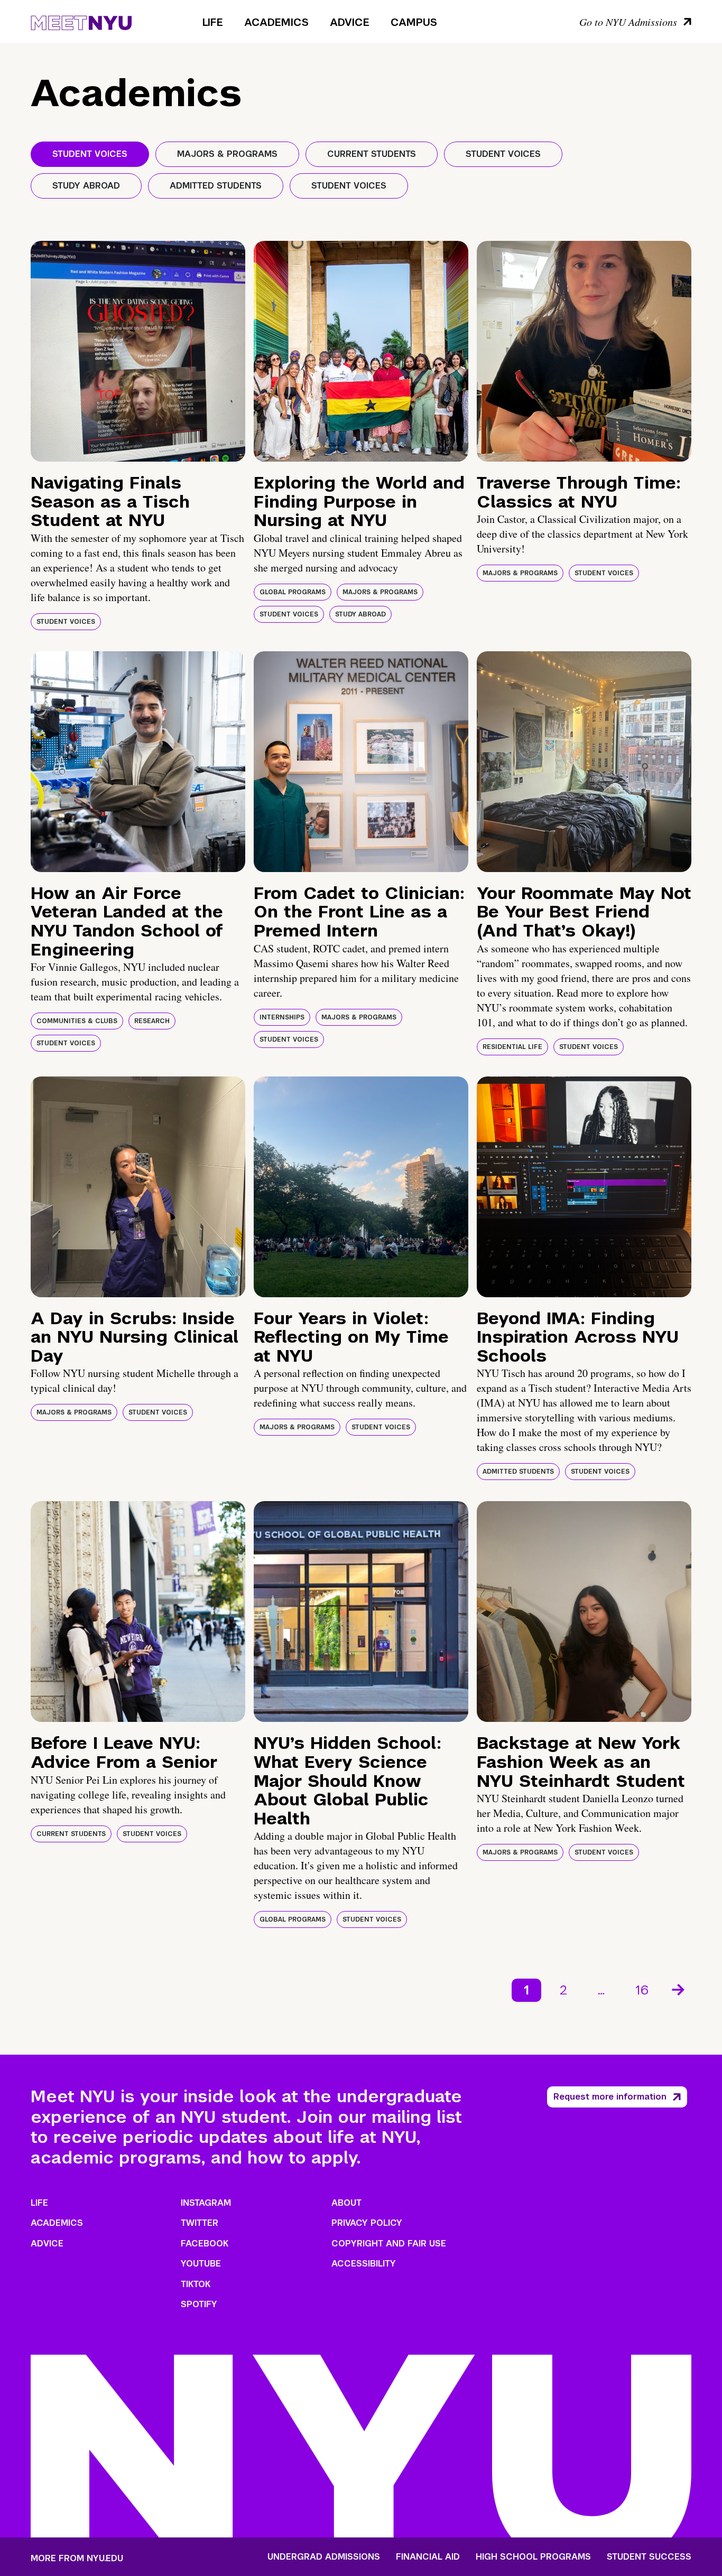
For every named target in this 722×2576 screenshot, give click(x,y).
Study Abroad (360, 614)
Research (152, 1021)
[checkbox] (90, 154)
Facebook (205, 2244)
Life (213, 22)
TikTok (196, 2284)
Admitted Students (518, 1472)
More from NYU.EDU (77, 2558)
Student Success (649, 2557)
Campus (414, 22)
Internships (282, 1017)
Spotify (199, 2304)
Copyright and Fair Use (389, 2244)
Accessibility (364, 2264)
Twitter (200, 2223)
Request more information (610, 2097)
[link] (679, 1990)
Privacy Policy (367, 2223)
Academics (276, 22)
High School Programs (533, 2557)
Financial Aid (428, 2557)
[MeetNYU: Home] (81, 21)
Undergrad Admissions (324, 2557)
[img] (138, 351)
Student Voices (66, 622)
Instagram (206, 2203)
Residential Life (512, 1047)
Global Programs (293, 592)
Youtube (201, 2264)
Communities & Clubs (77, 1021)
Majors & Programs (380, 592)
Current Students (71, 1834)
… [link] (601, 1990)
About (346, 2203)
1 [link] (526, 1990)
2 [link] (563, 1990)
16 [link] (642, 1990)
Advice (350, 22)
